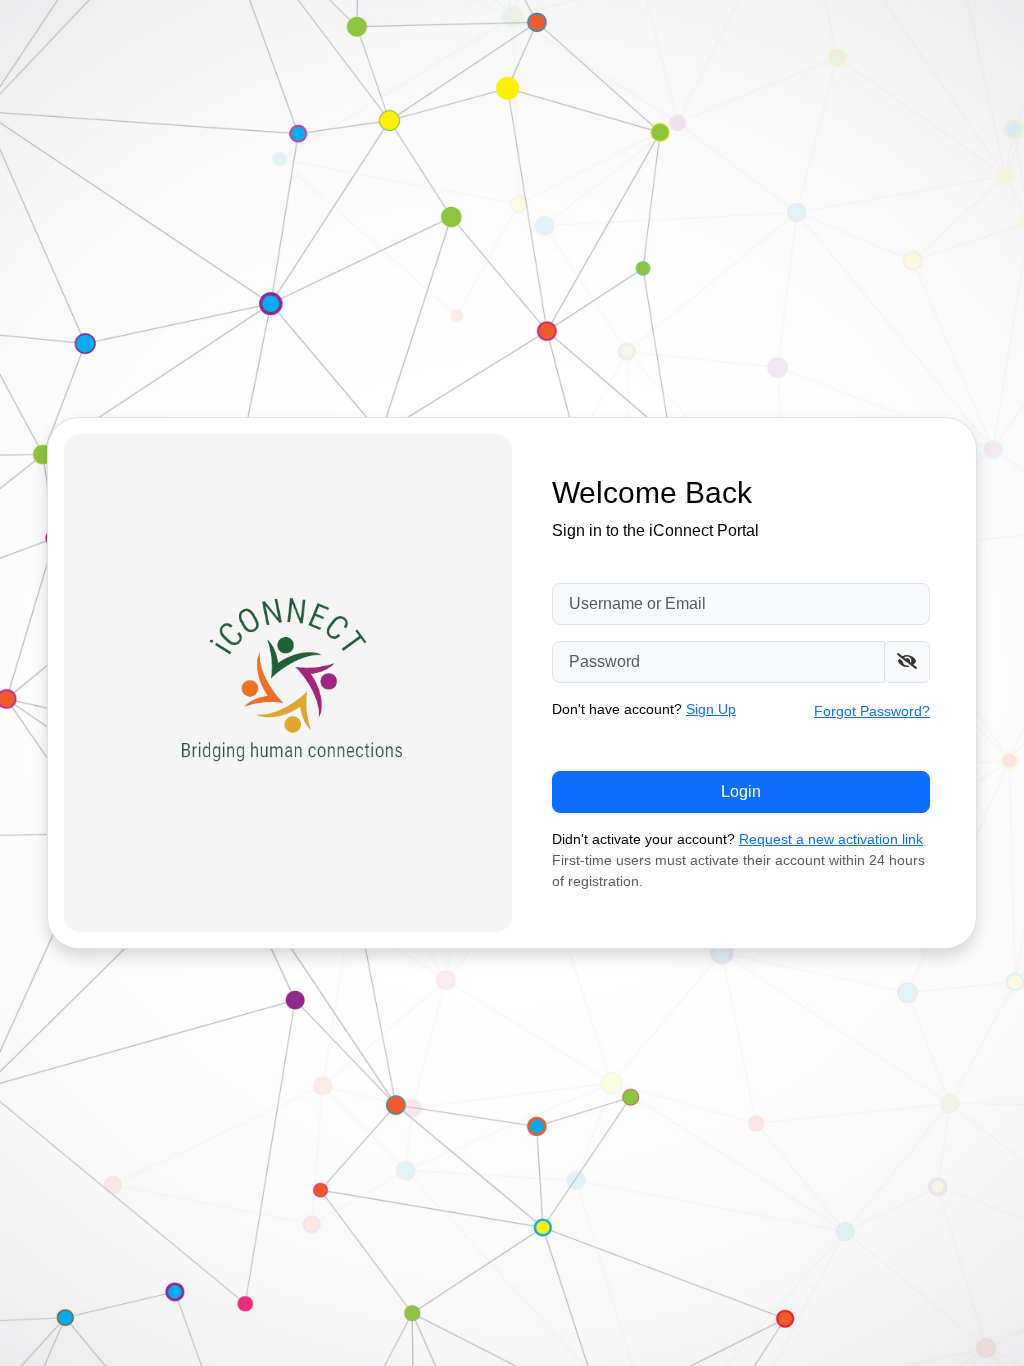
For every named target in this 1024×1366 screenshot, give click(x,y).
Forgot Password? (872, 711)
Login (741, 791)
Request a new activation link (831, 839)
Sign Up (711, 709)
